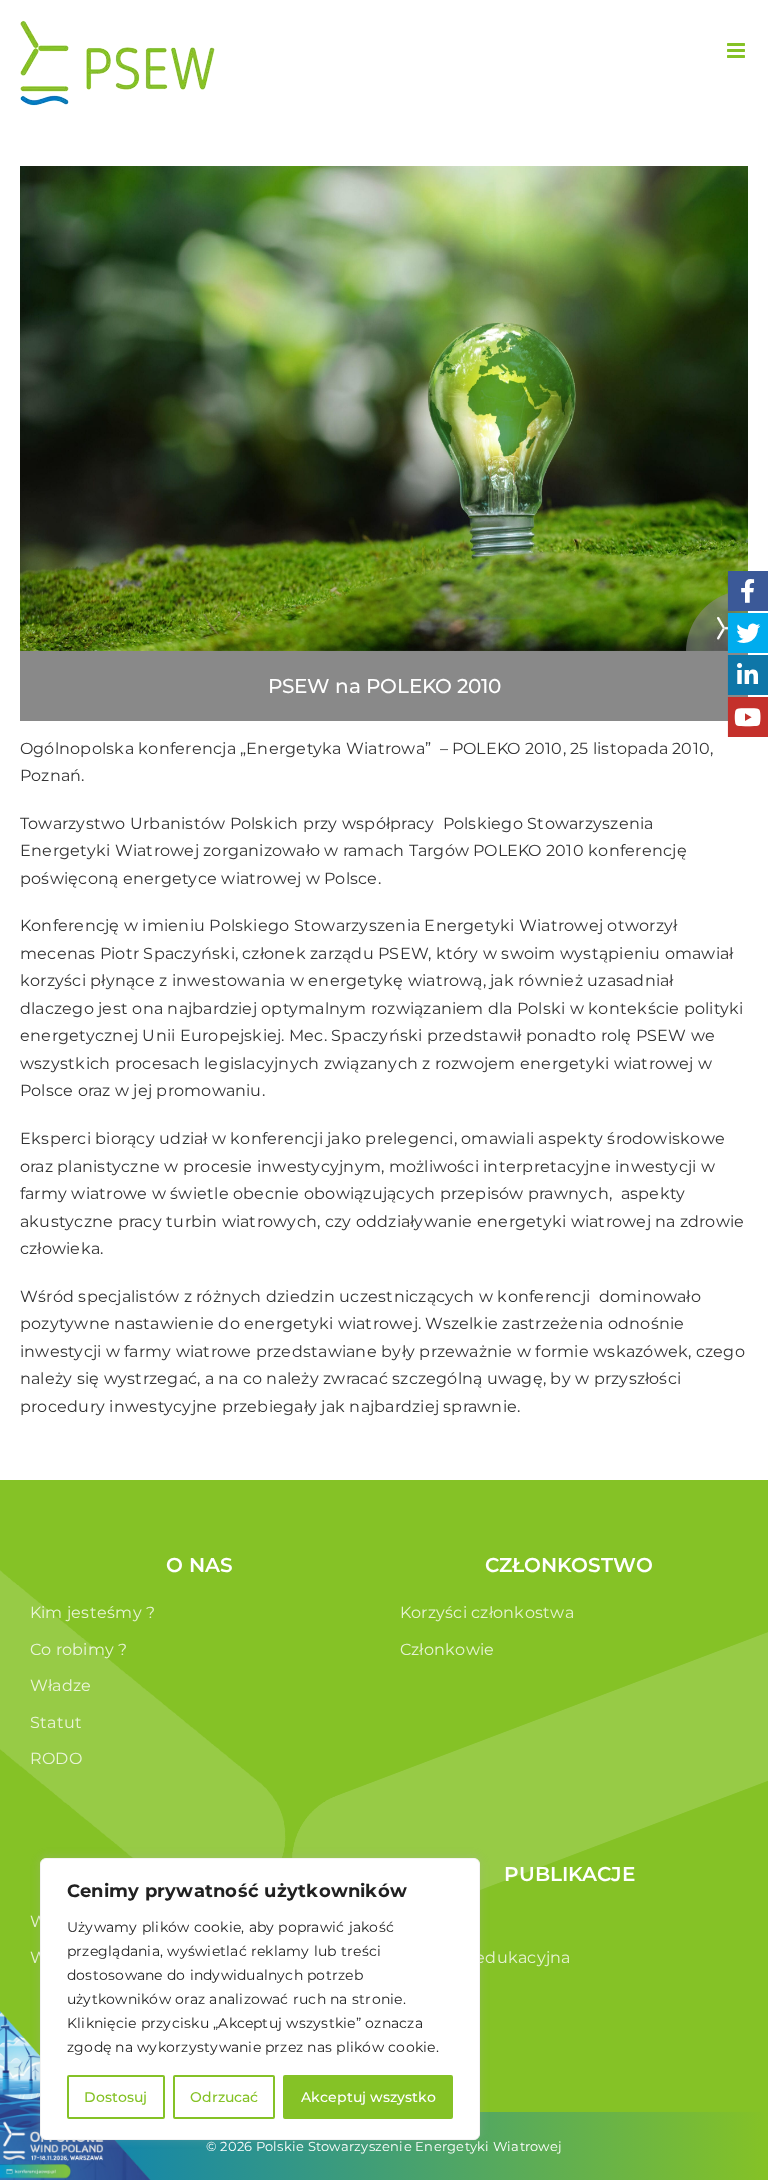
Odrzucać (224, 2097)
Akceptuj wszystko (368, 2097)
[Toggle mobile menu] (737, 50)
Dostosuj (115, 2097)
